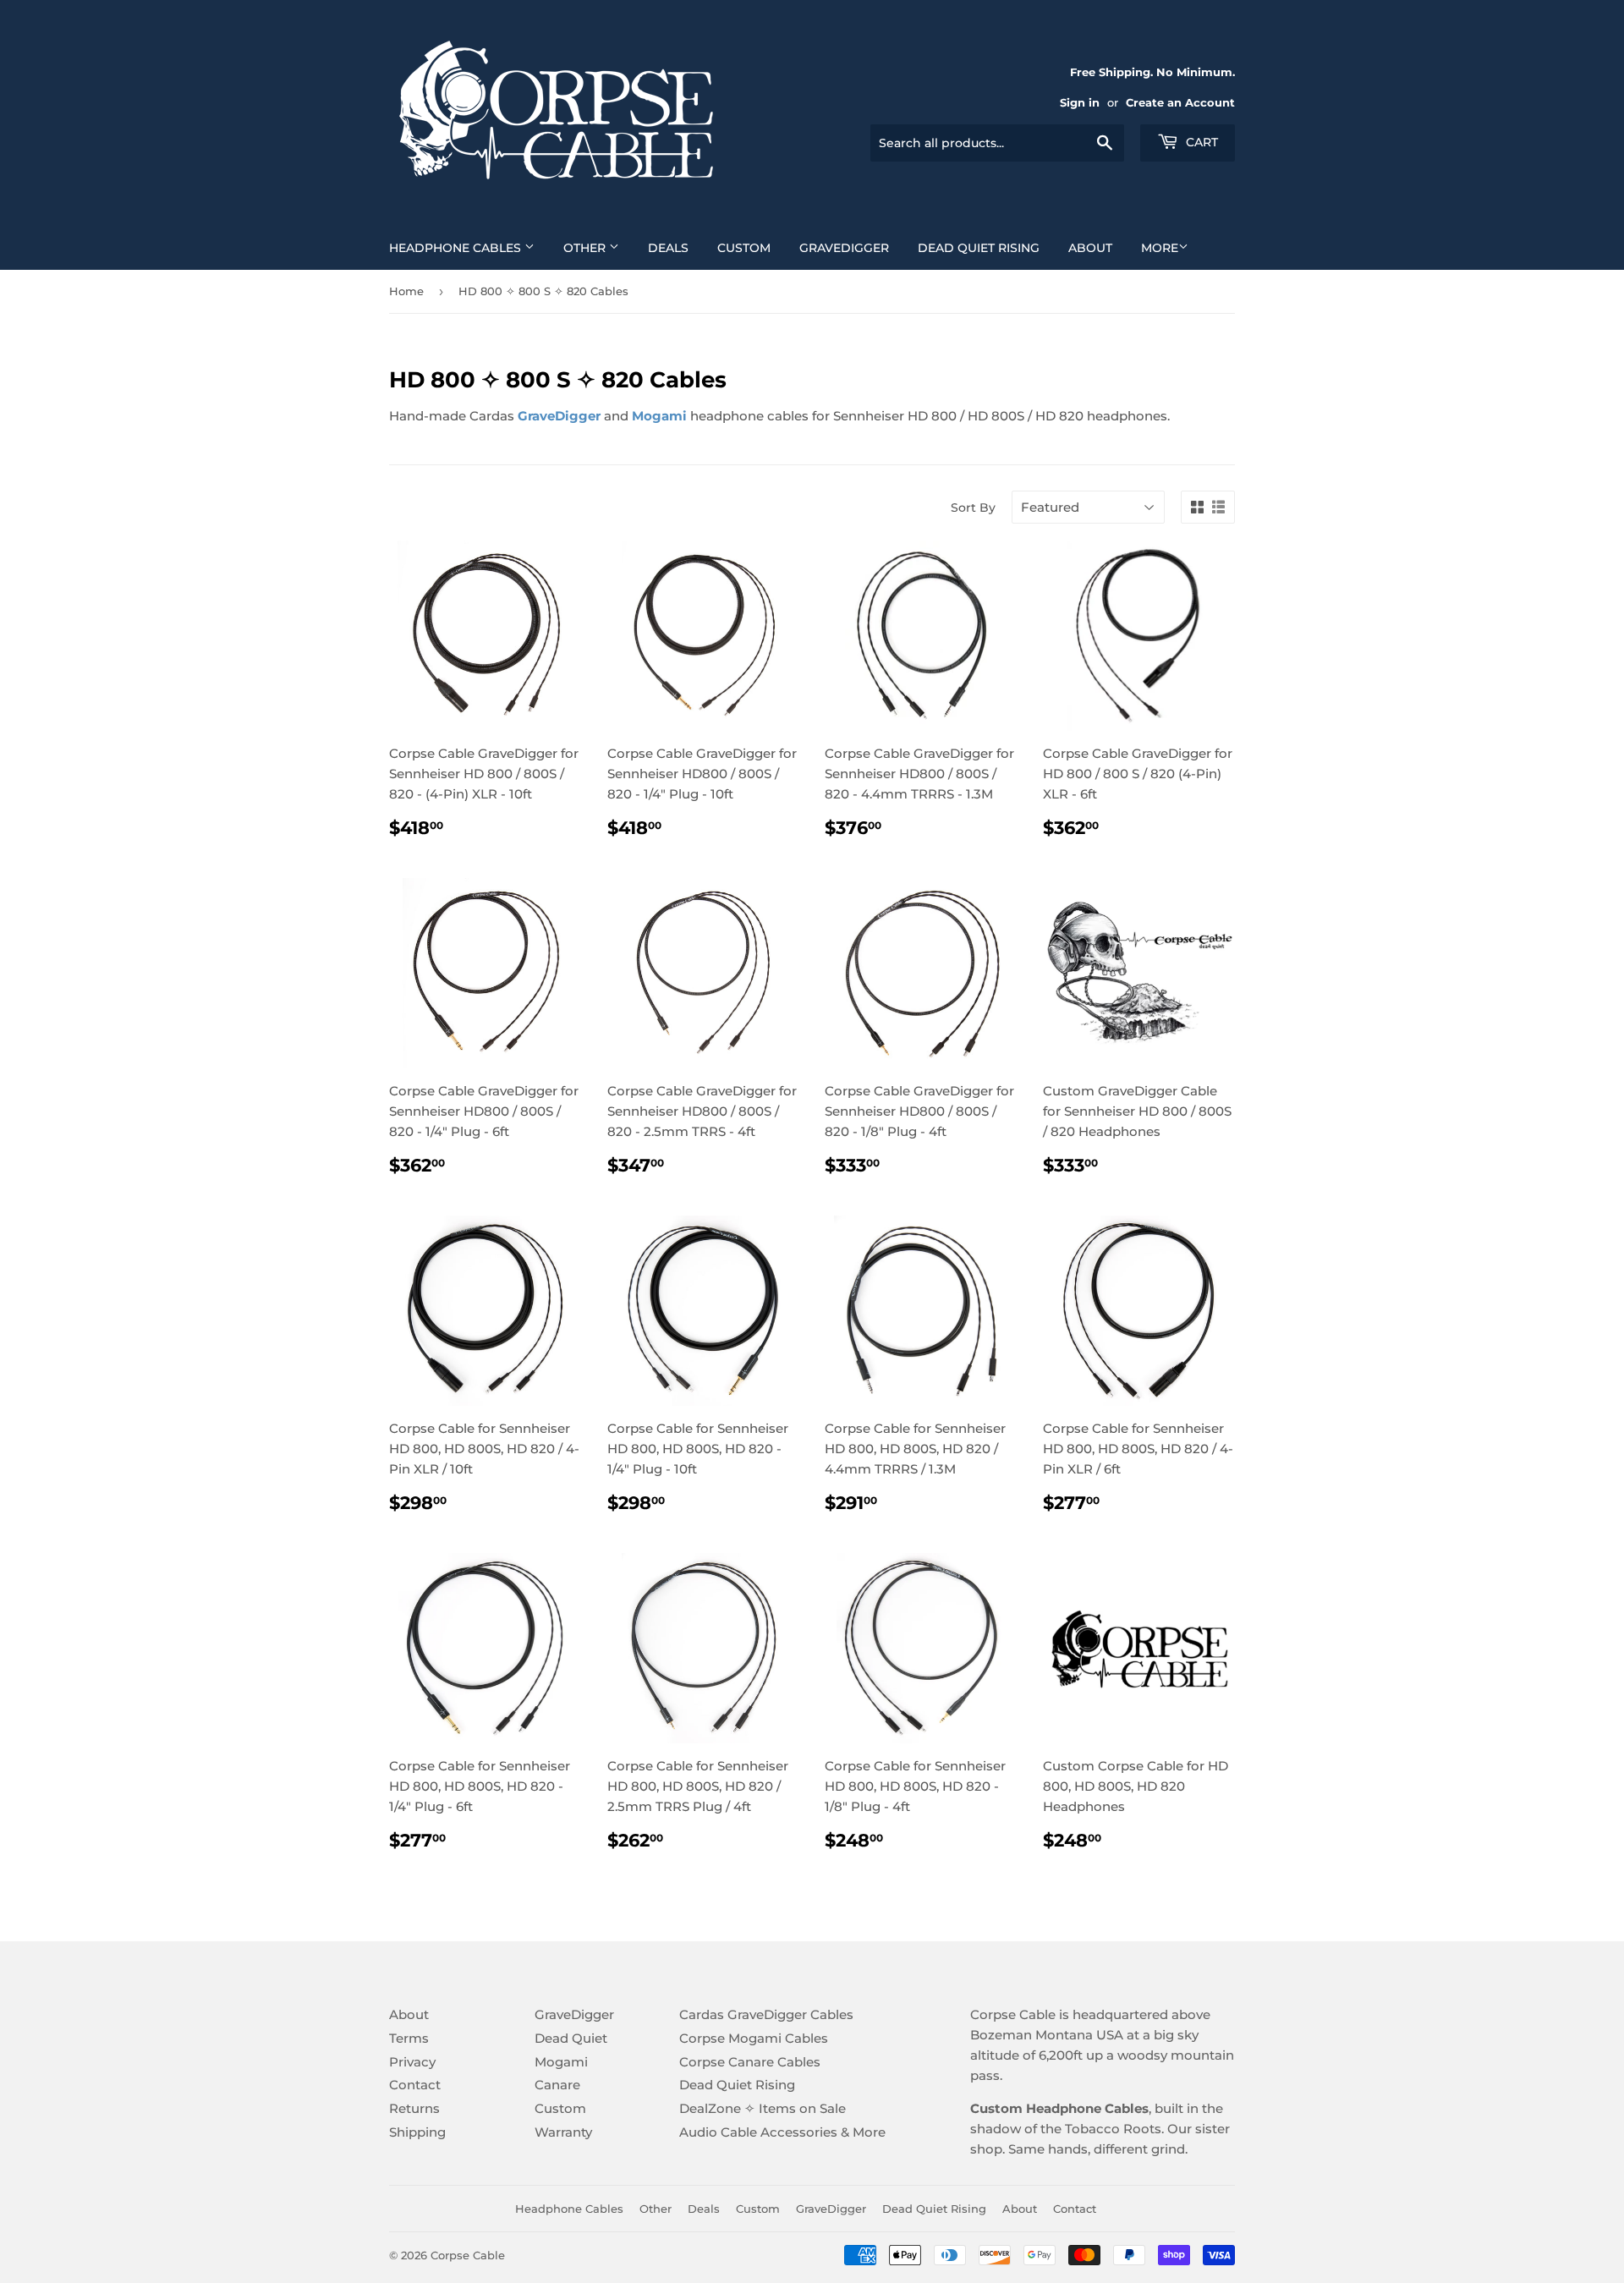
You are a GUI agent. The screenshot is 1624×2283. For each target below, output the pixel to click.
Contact (415, 2085)
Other (586, 248)
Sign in (1080, 103)
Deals (668, 248)
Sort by (973, 508)
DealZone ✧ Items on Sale (763, 2108)
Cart (1200, 142)
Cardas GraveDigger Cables (766, 2014)
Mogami (561, 2062)
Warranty (563, 2132)
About (1090, 248)
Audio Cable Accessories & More (782, 2132)
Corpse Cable (468, 2255)
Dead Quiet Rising (979, 248)
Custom (744, 248)
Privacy (412, 2062)
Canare (557, 2085)
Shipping (417, 2132)
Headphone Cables (457, 248)
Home (406, 291)
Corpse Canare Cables (750, 2062)
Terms (409, 2038)
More (1160, 248)
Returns (414, 2108)
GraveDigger (844, 248)
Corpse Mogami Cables (754, 2038)
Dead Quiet (571, 2038)
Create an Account (1180, 103)
